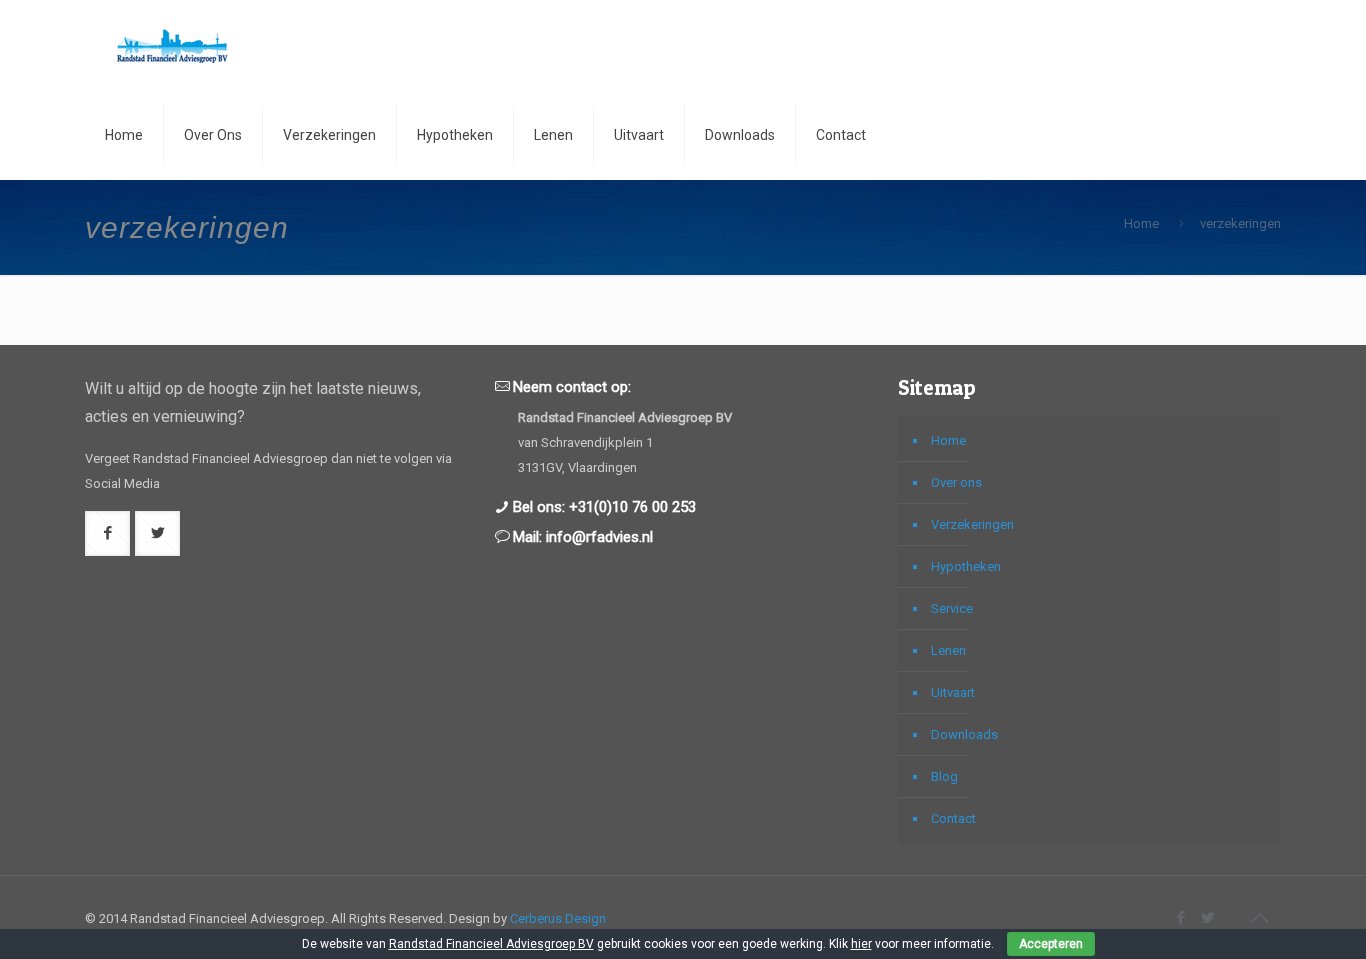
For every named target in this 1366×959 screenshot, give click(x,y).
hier (861, 944)
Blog (944, 776)
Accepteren (1051, 944)
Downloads (964, 734)
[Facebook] (1181, 918)
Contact (953, 818)
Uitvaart (953, 692)
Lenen (948, 650)
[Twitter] (1208, 918)
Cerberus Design (558, 918)
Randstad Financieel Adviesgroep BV (491, 944)
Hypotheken (966, 566)
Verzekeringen (972, 524)
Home (1141, 223)
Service (952, 608)
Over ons (956, 482)
